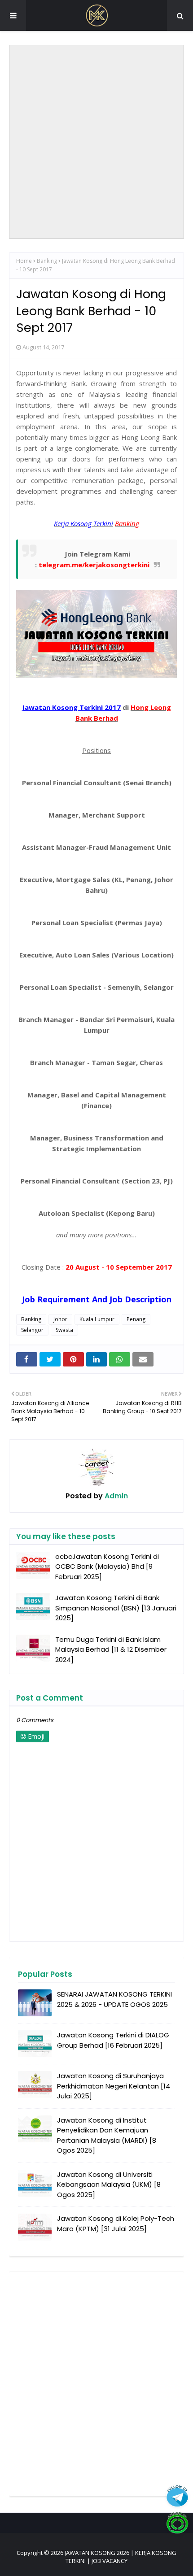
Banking (47, 261)
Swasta (64, 1330)
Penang (136, 1319)
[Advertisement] (96, 142)
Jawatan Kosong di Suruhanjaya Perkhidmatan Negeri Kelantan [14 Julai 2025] (114, 2086)
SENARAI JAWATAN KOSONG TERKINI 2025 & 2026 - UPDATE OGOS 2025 (114, 1999)
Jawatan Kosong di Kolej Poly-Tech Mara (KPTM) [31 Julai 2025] (116, 2224)
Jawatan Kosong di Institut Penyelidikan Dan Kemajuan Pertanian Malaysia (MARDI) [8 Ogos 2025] (107, 2135)
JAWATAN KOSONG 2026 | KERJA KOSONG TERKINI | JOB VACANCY (121, 2557)
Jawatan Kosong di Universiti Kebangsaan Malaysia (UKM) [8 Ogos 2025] (109, 2184)
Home (24, 261)
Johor (60, 1319)
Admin (115, 1496)
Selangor (32, 1330)
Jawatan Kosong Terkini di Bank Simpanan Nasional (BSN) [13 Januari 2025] (116, 1608)
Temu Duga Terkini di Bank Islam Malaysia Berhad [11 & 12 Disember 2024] (111, 1649)
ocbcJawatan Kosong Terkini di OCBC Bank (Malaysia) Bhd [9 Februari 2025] (107, 1566)
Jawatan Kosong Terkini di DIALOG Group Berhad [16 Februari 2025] (113, 2040)
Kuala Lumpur (97, 1319)
